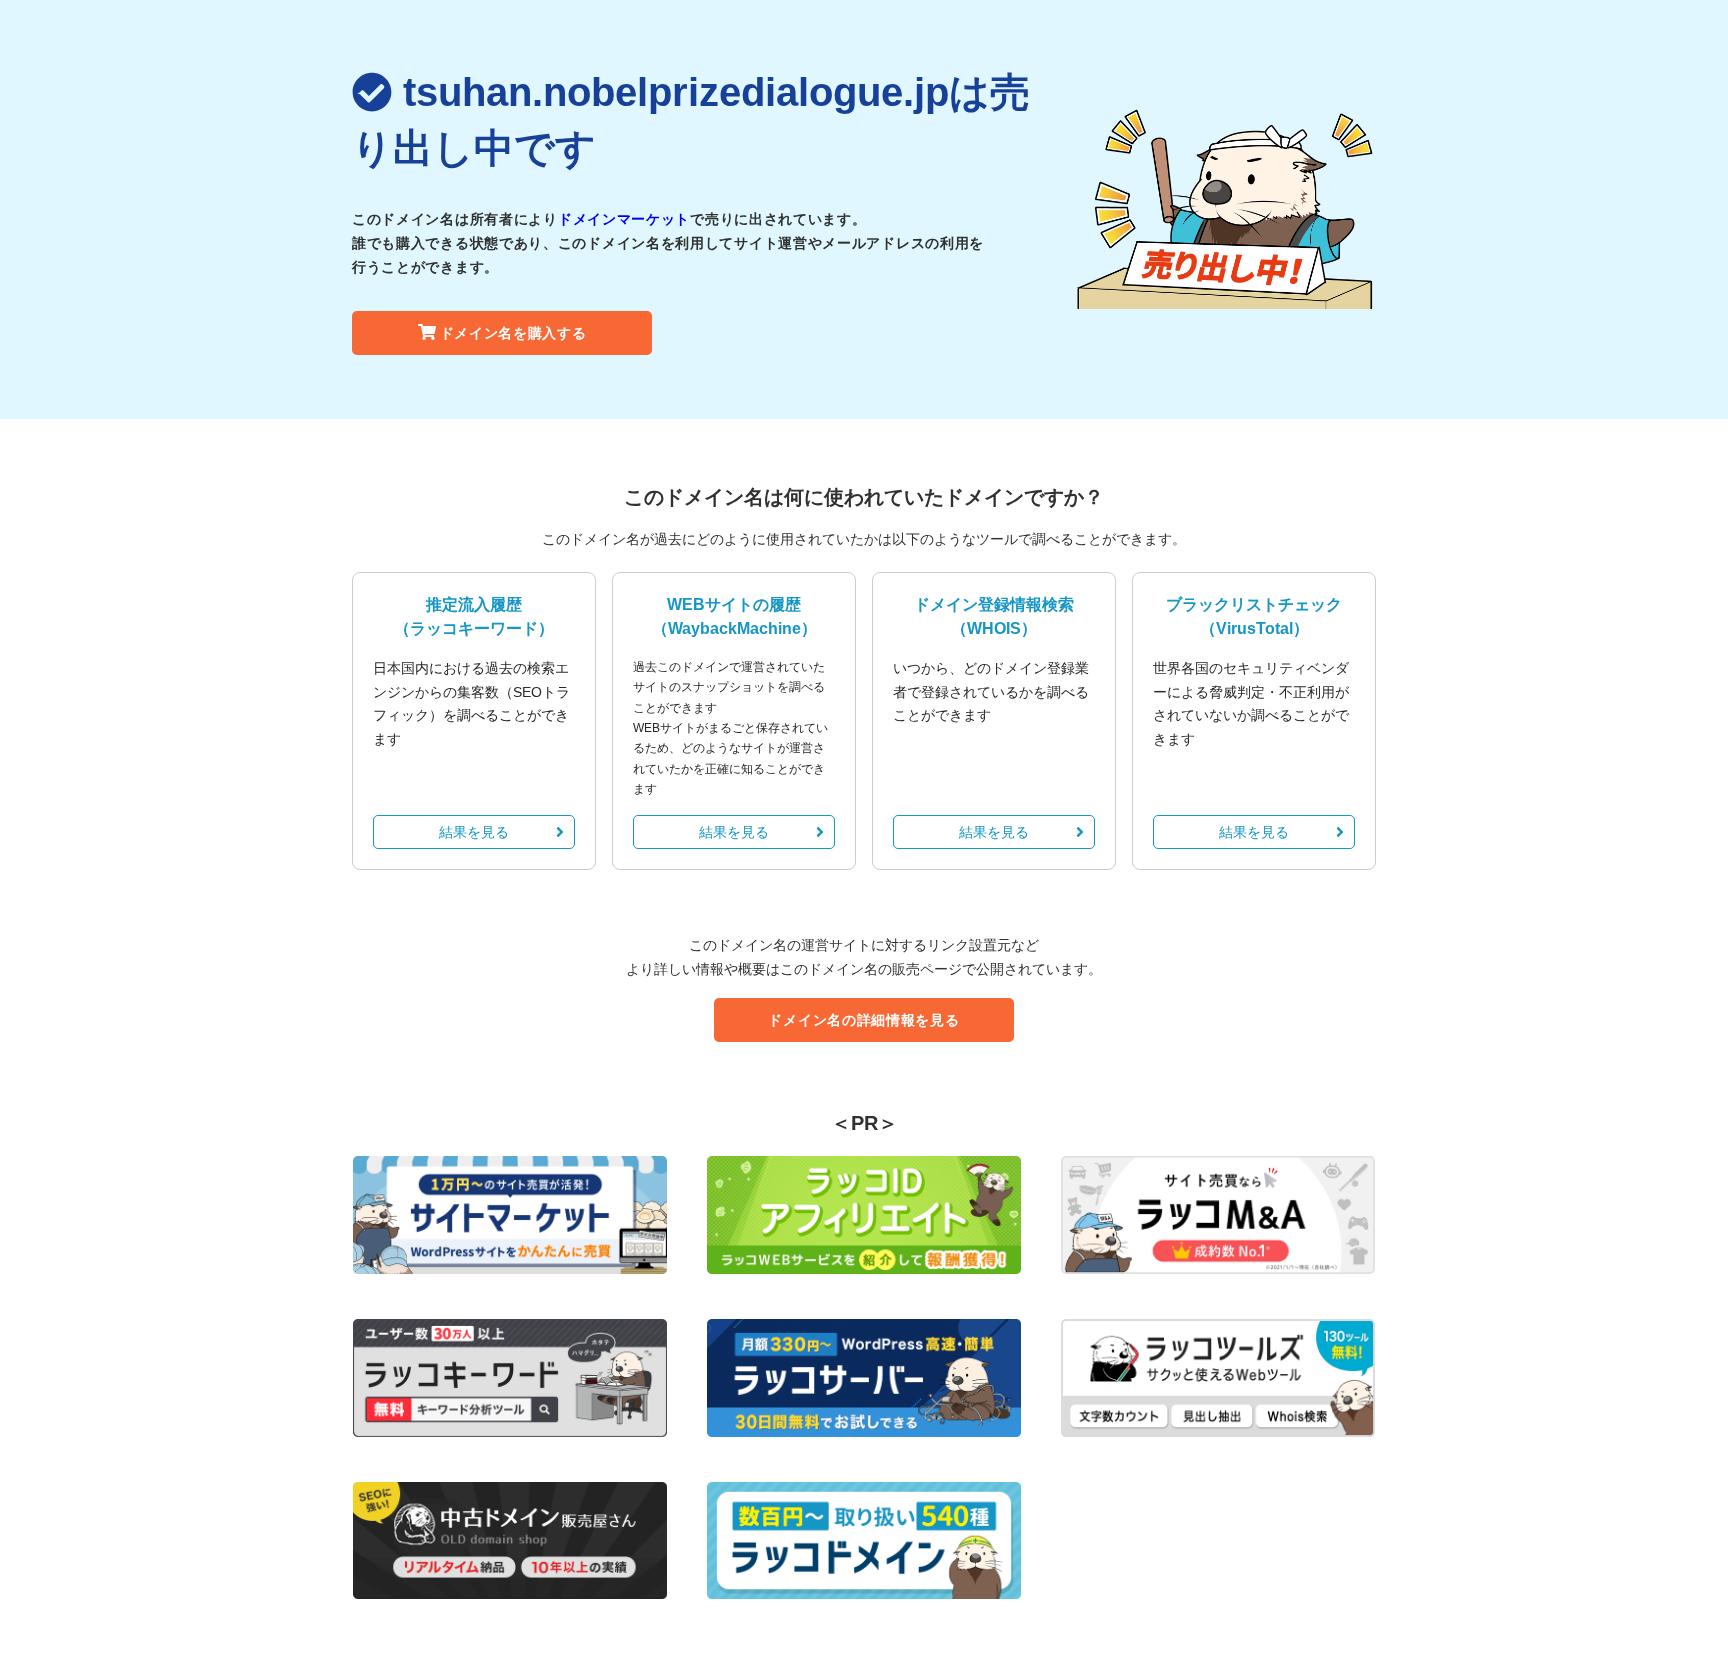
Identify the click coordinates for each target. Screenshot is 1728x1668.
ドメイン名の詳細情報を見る (863, 1020)
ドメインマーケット (624, 219)
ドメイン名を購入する (513, 333)
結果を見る (474, 832)
